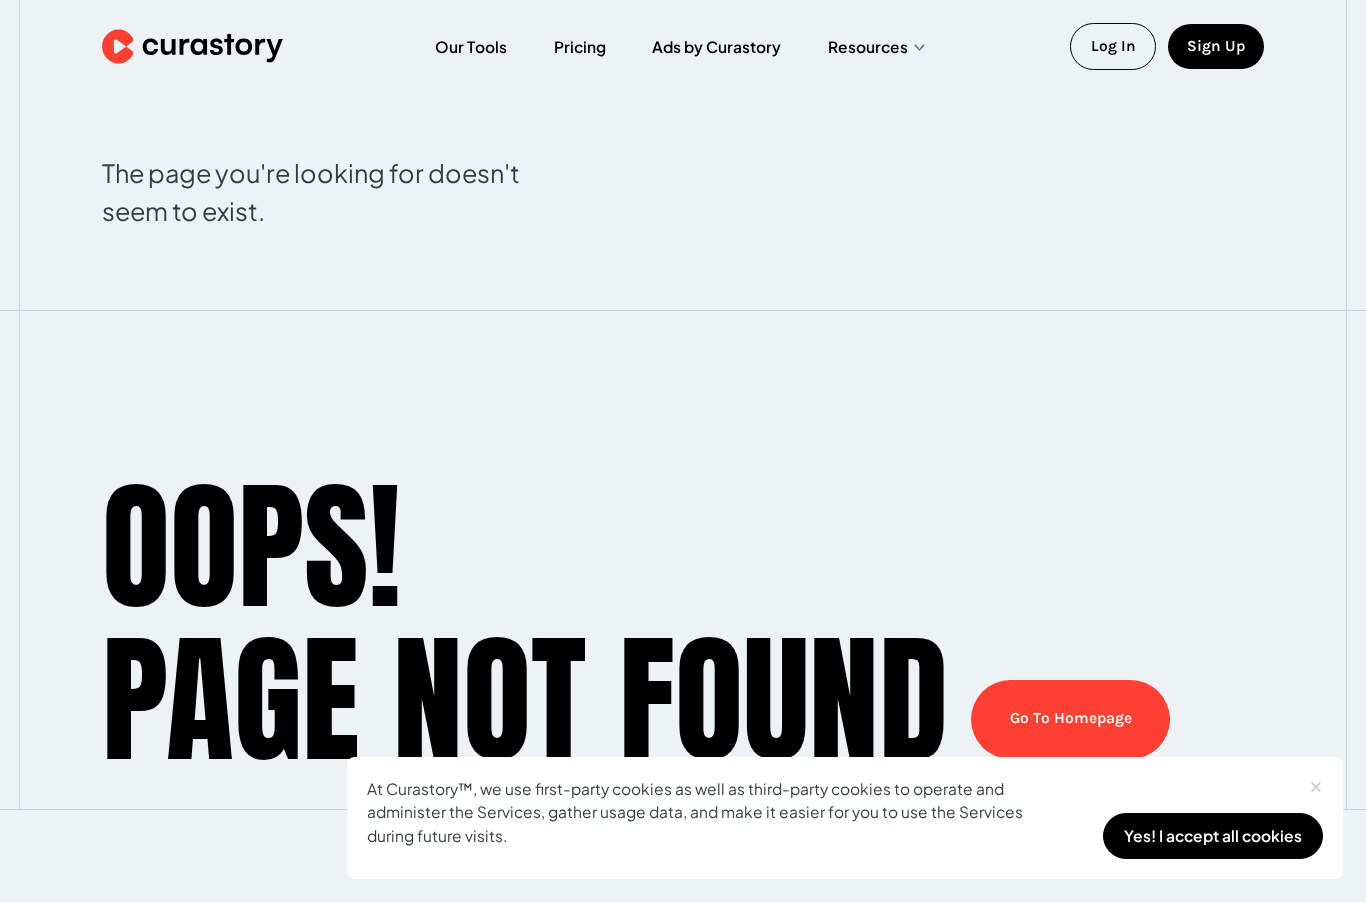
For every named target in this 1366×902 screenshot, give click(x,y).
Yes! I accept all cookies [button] (1213, 835)
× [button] (1316, 782)
